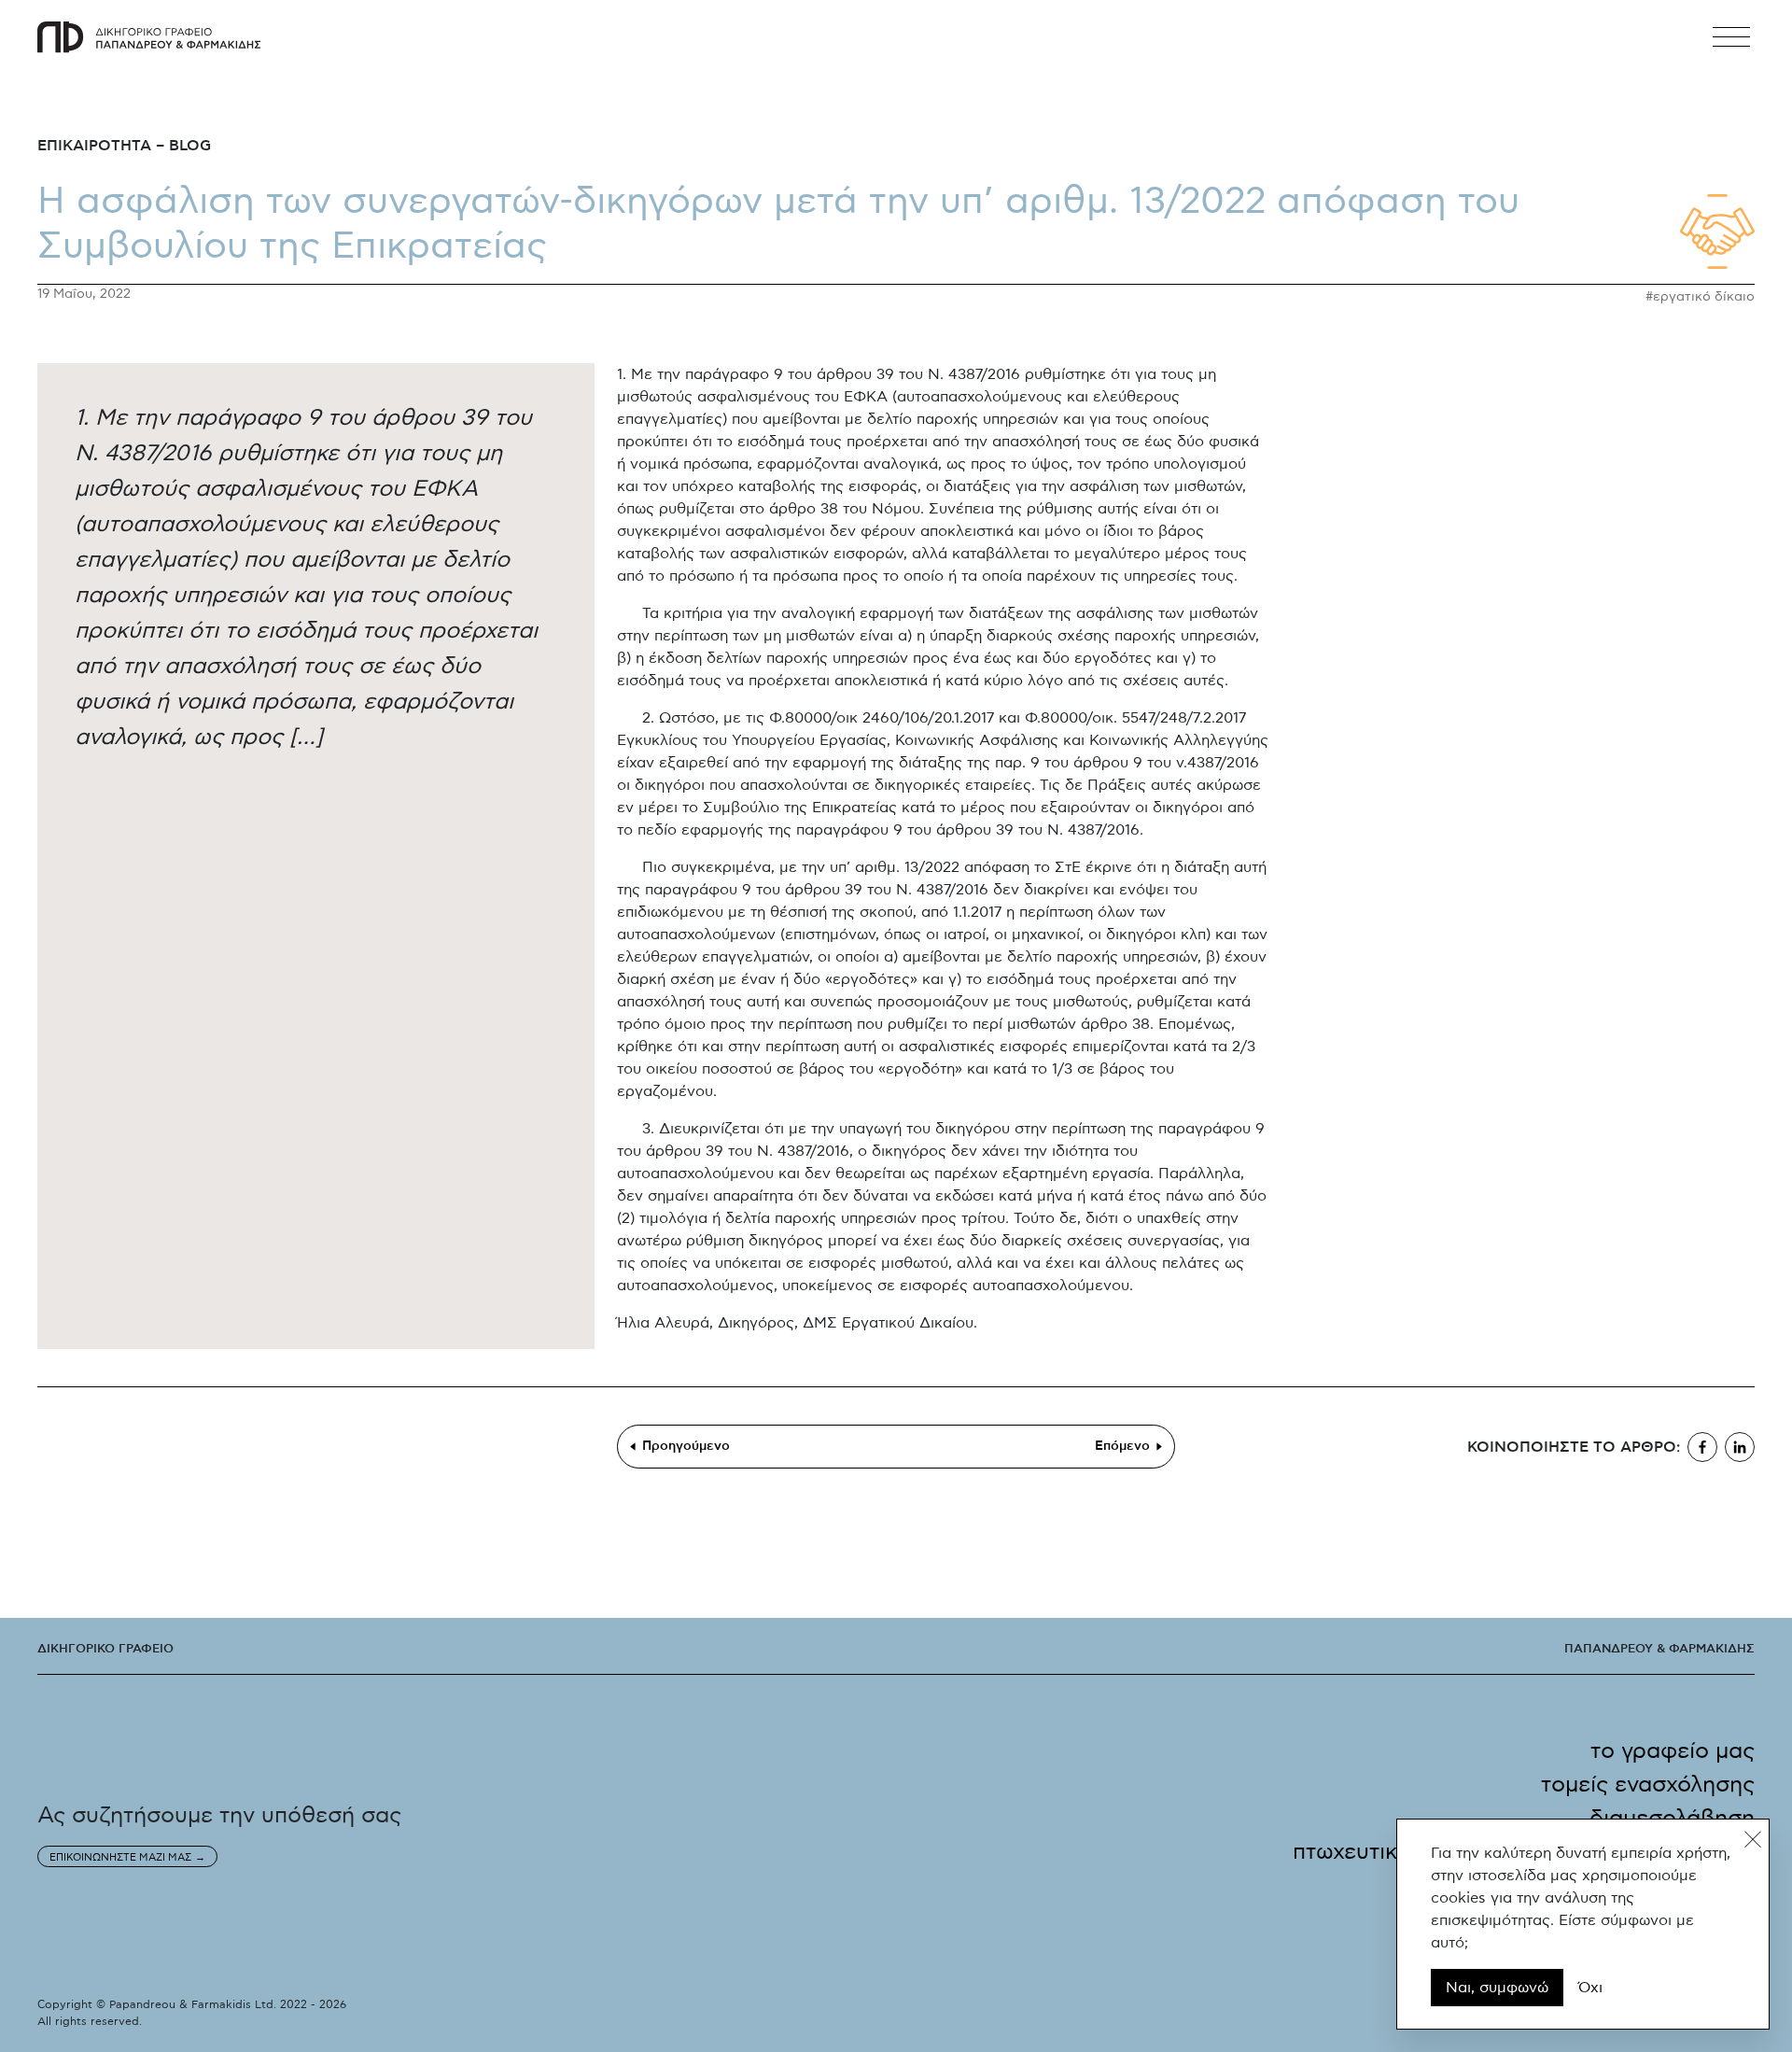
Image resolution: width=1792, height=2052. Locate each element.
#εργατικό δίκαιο (1700, 297)
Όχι (1590, 1988)
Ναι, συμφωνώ (1497, 1988)
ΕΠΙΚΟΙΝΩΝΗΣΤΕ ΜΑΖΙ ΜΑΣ (120, 1857)
